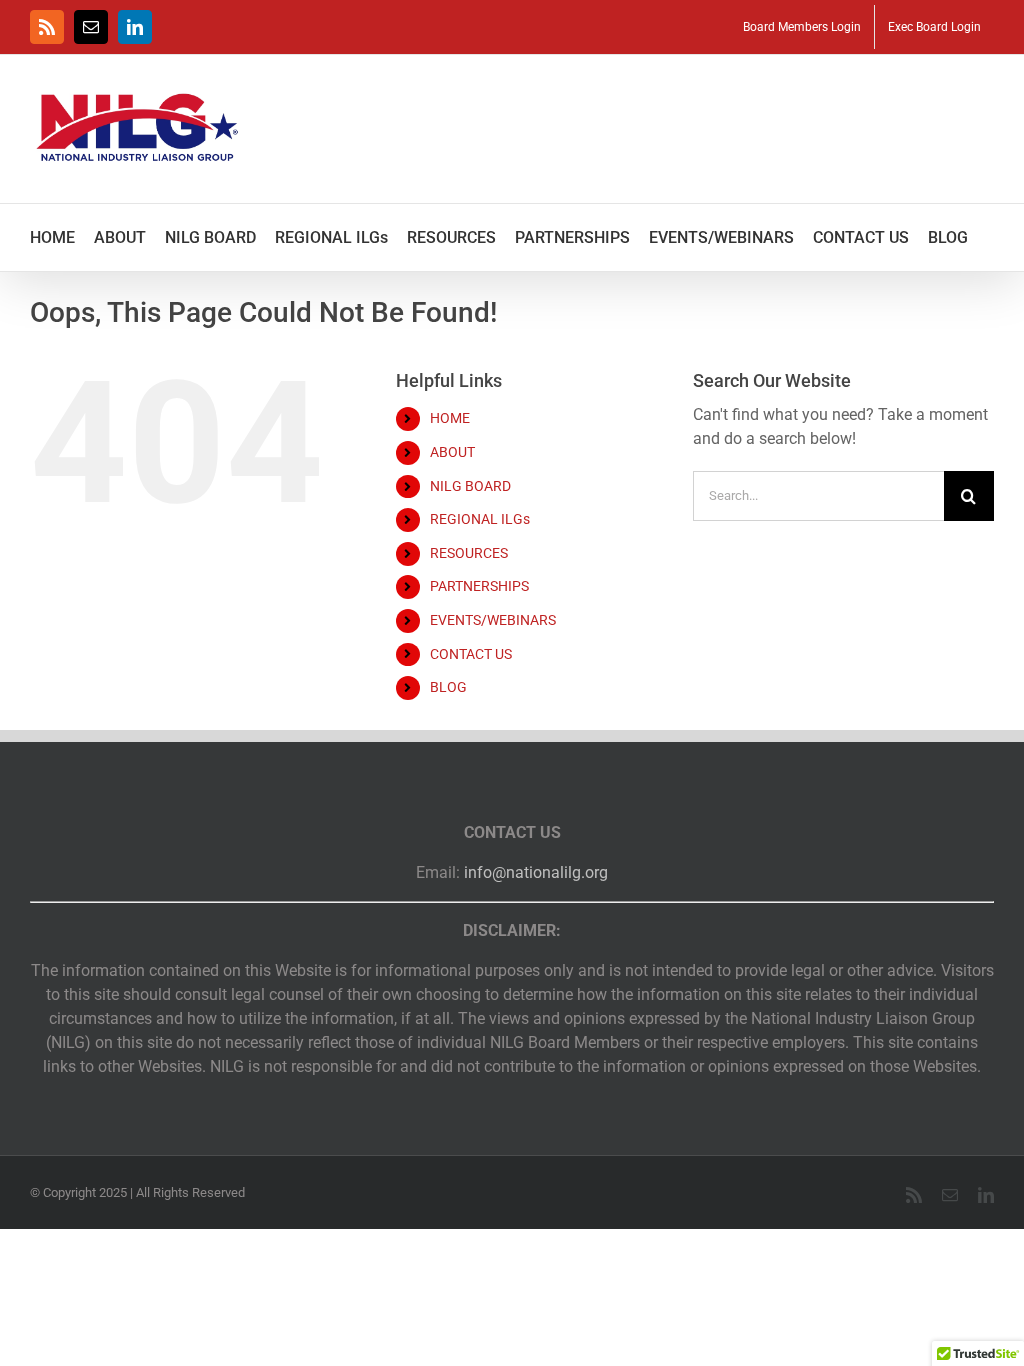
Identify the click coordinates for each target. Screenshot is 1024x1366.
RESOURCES (469, 553)
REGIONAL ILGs (480, 519)
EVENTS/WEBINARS (493, 620)
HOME (450, 418)
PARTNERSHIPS (479, 586)
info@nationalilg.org (536, 872)
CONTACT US (471, 654)
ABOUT (452, 452)
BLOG (448, 687)
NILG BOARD (470, 486)
